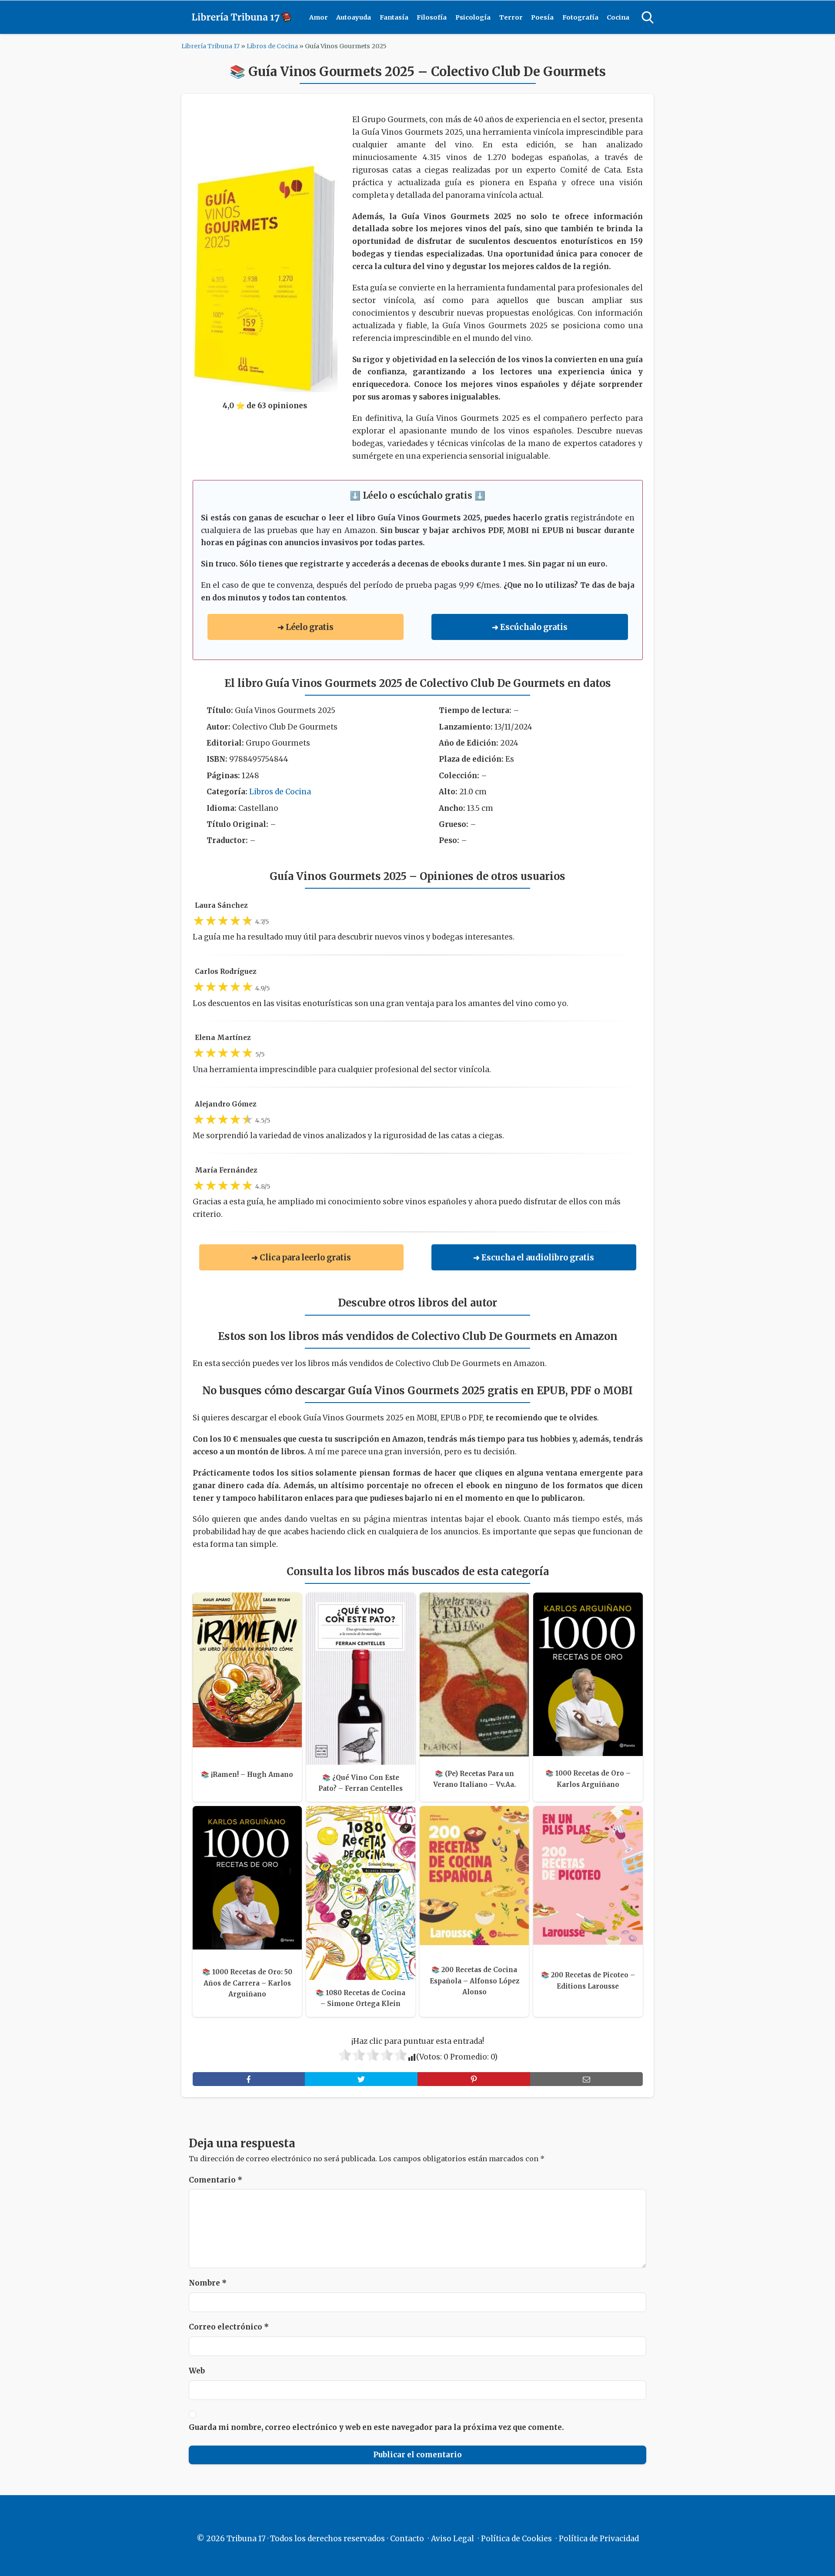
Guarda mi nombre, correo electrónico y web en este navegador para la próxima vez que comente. (376, 2427)
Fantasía (394, 17)
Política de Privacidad (599, 2539)
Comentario (215, 2180)
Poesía (542, 17)
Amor (319, 17)
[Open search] (648, 17)
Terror (511, 17)
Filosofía (432, 17)
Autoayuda (354, 17)
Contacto (407, 2539)
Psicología (473, 17)
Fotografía (580, 17)
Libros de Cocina (272, 46)
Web (197, 2371)
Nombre (208, 2283)
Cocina (618, 17)
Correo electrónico (229, 2327)
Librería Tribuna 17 (210, 46)
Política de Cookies (516, 2539)
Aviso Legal (453, 2539)
